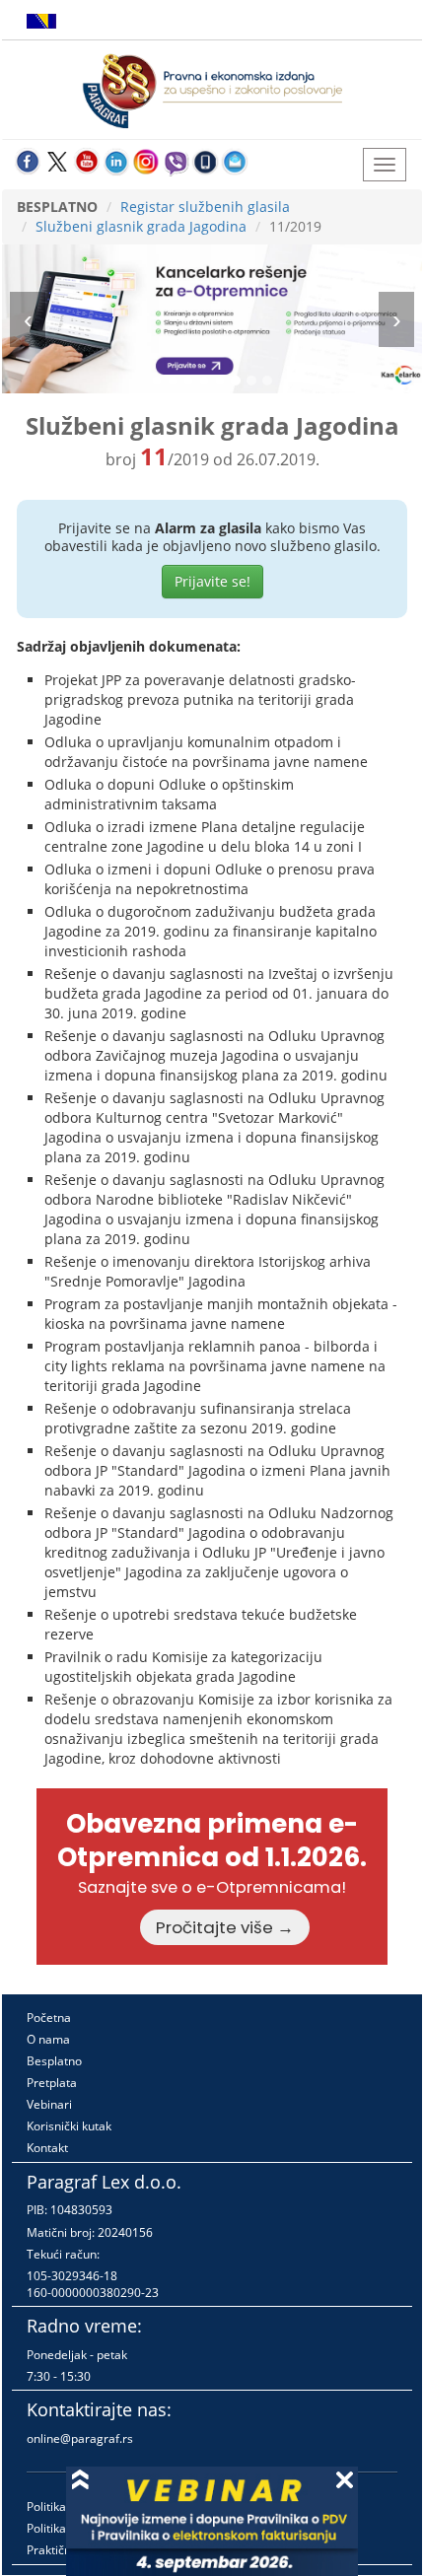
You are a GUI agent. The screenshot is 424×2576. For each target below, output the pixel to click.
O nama (48, 2039)
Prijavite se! (212, 581)
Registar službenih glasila (205, 207)
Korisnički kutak (69, 2126)
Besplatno (54, 2061)
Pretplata (52, 2083)
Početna (49, 2018)
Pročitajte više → (225, 1927)
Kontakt (47, 2148)
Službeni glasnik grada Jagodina (141, 226)
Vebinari (49, 2104)
